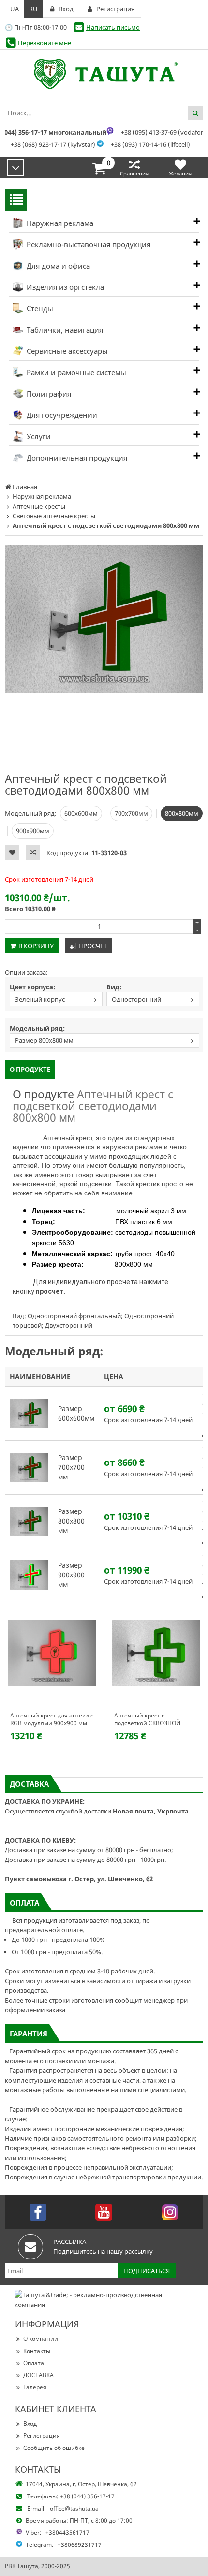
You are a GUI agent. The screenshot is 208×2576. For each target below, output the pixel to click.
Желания (180, 173)
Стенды (39, 308)
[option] (104, 619)
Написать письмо (113, 27)
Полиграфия (48, 394)
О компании (41, 2339)
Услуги (38, 436)
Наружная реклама (59, 223)
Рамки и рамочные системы (75, 372)
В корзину (36, 946)
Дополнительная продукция (76, 458)
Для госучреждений (61, 415)
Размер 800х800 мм (44, 1040)
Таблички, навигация (64, 330)
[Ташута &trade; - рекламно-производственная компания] (104, 74)
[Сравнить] (33, 853)
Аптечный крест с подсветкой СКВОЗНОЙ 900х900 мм (147, 1719)
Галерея (35, 2387)
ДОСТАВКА (38, 2375)
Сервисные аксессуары (66, 351)
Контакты (37, 2351)
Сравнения (134, 173)
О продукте (30, 1069)
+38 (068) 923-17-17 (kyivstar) (53, 144)
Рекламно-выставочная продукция (88, 244)
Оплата (34, 2363)
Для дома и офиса (57, 266)
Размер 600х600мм (76, 1413)
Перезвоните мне (45, 43)
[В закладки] (12, 853)
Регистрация (42, 2436)
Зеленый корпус (40, 999)
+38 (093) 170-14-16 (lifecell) (150, 144)
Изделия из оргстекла (64, 287)
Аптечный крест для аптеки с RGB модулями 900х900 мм (52, 1719)
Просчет (93, 946)
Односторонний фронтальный (134, 1000)
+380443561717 (67, 2533)
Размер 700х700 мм (71, 1467)
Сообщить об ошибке (54, 2448)
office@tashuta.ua (74, 2508)
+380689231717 (80, 2545)
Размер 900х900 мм (71, 1575)
